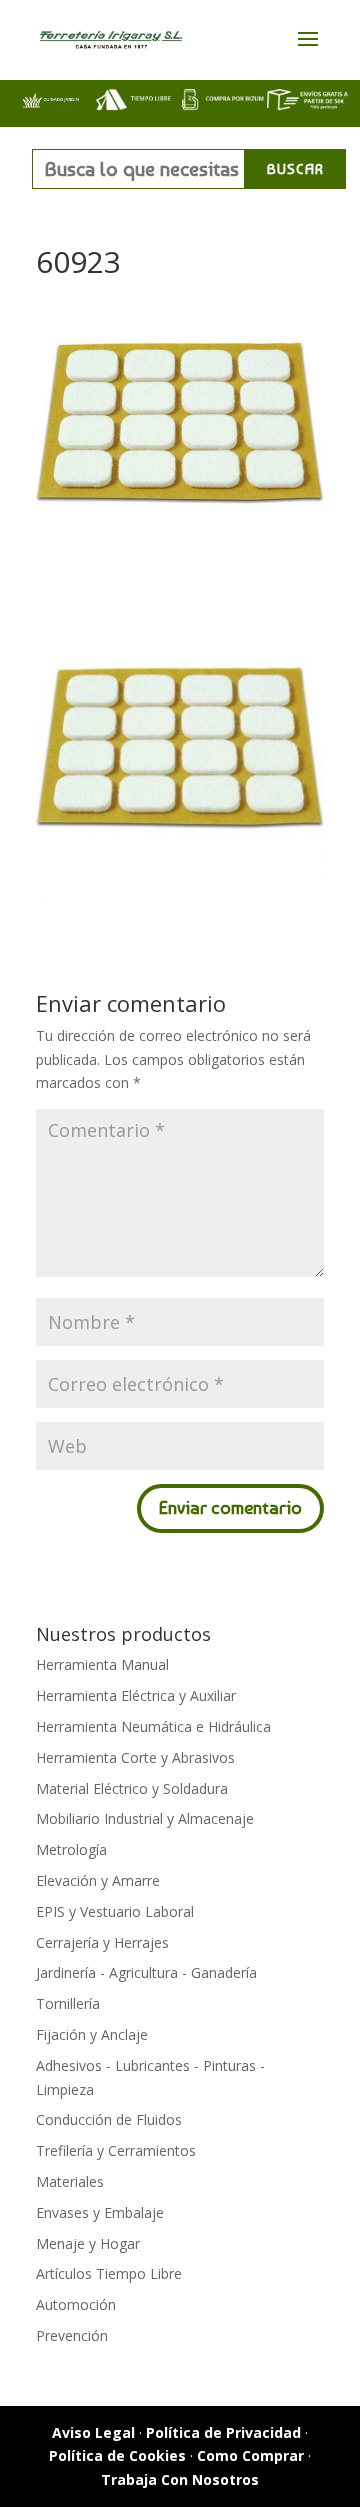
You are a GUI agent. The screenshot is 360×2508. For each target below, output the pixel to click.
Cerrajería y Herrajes (102, 1942)
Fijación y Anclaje (92, 2034)
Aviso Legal (93, 2432)
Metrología (71, 1849)
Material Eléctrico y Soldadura (132, 1788)
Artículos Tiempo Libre (109, 2273)
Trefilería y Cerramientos (116, 2150)
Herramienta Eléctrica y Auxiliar (136, 1695)
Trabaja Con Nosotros (180, 2479)
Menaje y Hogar (88, 2243)
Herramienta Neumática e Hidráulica (153, 1726)
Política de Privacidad (223, 2432)
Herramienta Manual (102, 1664)
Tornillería (68, 2003)
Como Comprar (250, 2455)
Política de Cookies (117, 2455)
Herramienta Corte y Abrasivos (135, 1757)
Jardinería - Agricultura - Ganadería (146, 1972)
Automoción (76, 2304)
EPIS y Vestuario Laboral (115, 1911)
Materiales (70, 2181)
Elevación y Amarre (98, 1880)
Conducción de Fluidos (109, 2119)
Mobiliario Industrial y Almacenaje (145, 1818)
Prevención (72, 2335)
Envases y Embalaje (100, 2212)
